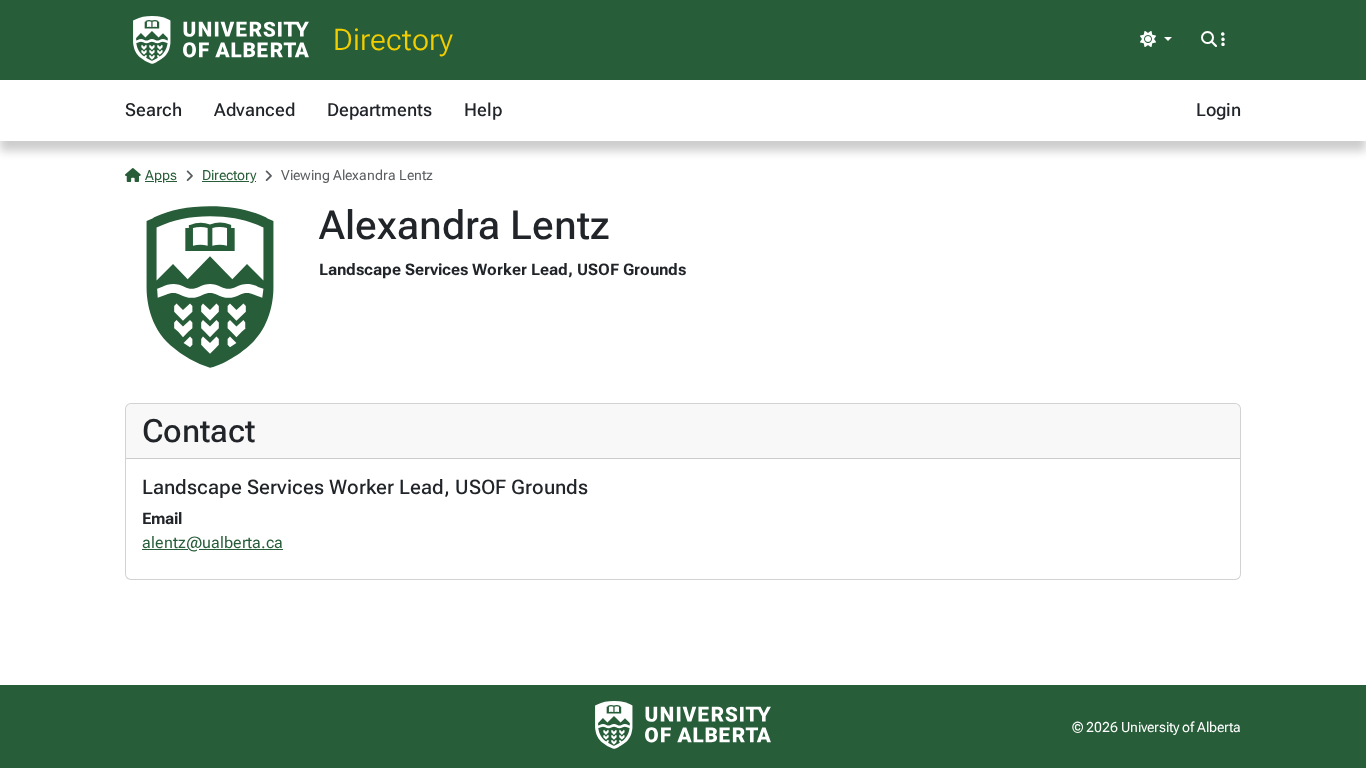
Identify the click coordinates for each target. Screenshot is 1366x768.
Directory (393, 39)
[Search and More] (1213, 40)
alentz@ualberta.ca (212, 542)
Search (153, 109)
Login (1218, 109)
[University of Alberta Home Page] (221, 40)
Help (483, 109)
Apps (161, 175)
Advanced (254, 109)
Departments (379, 109)
